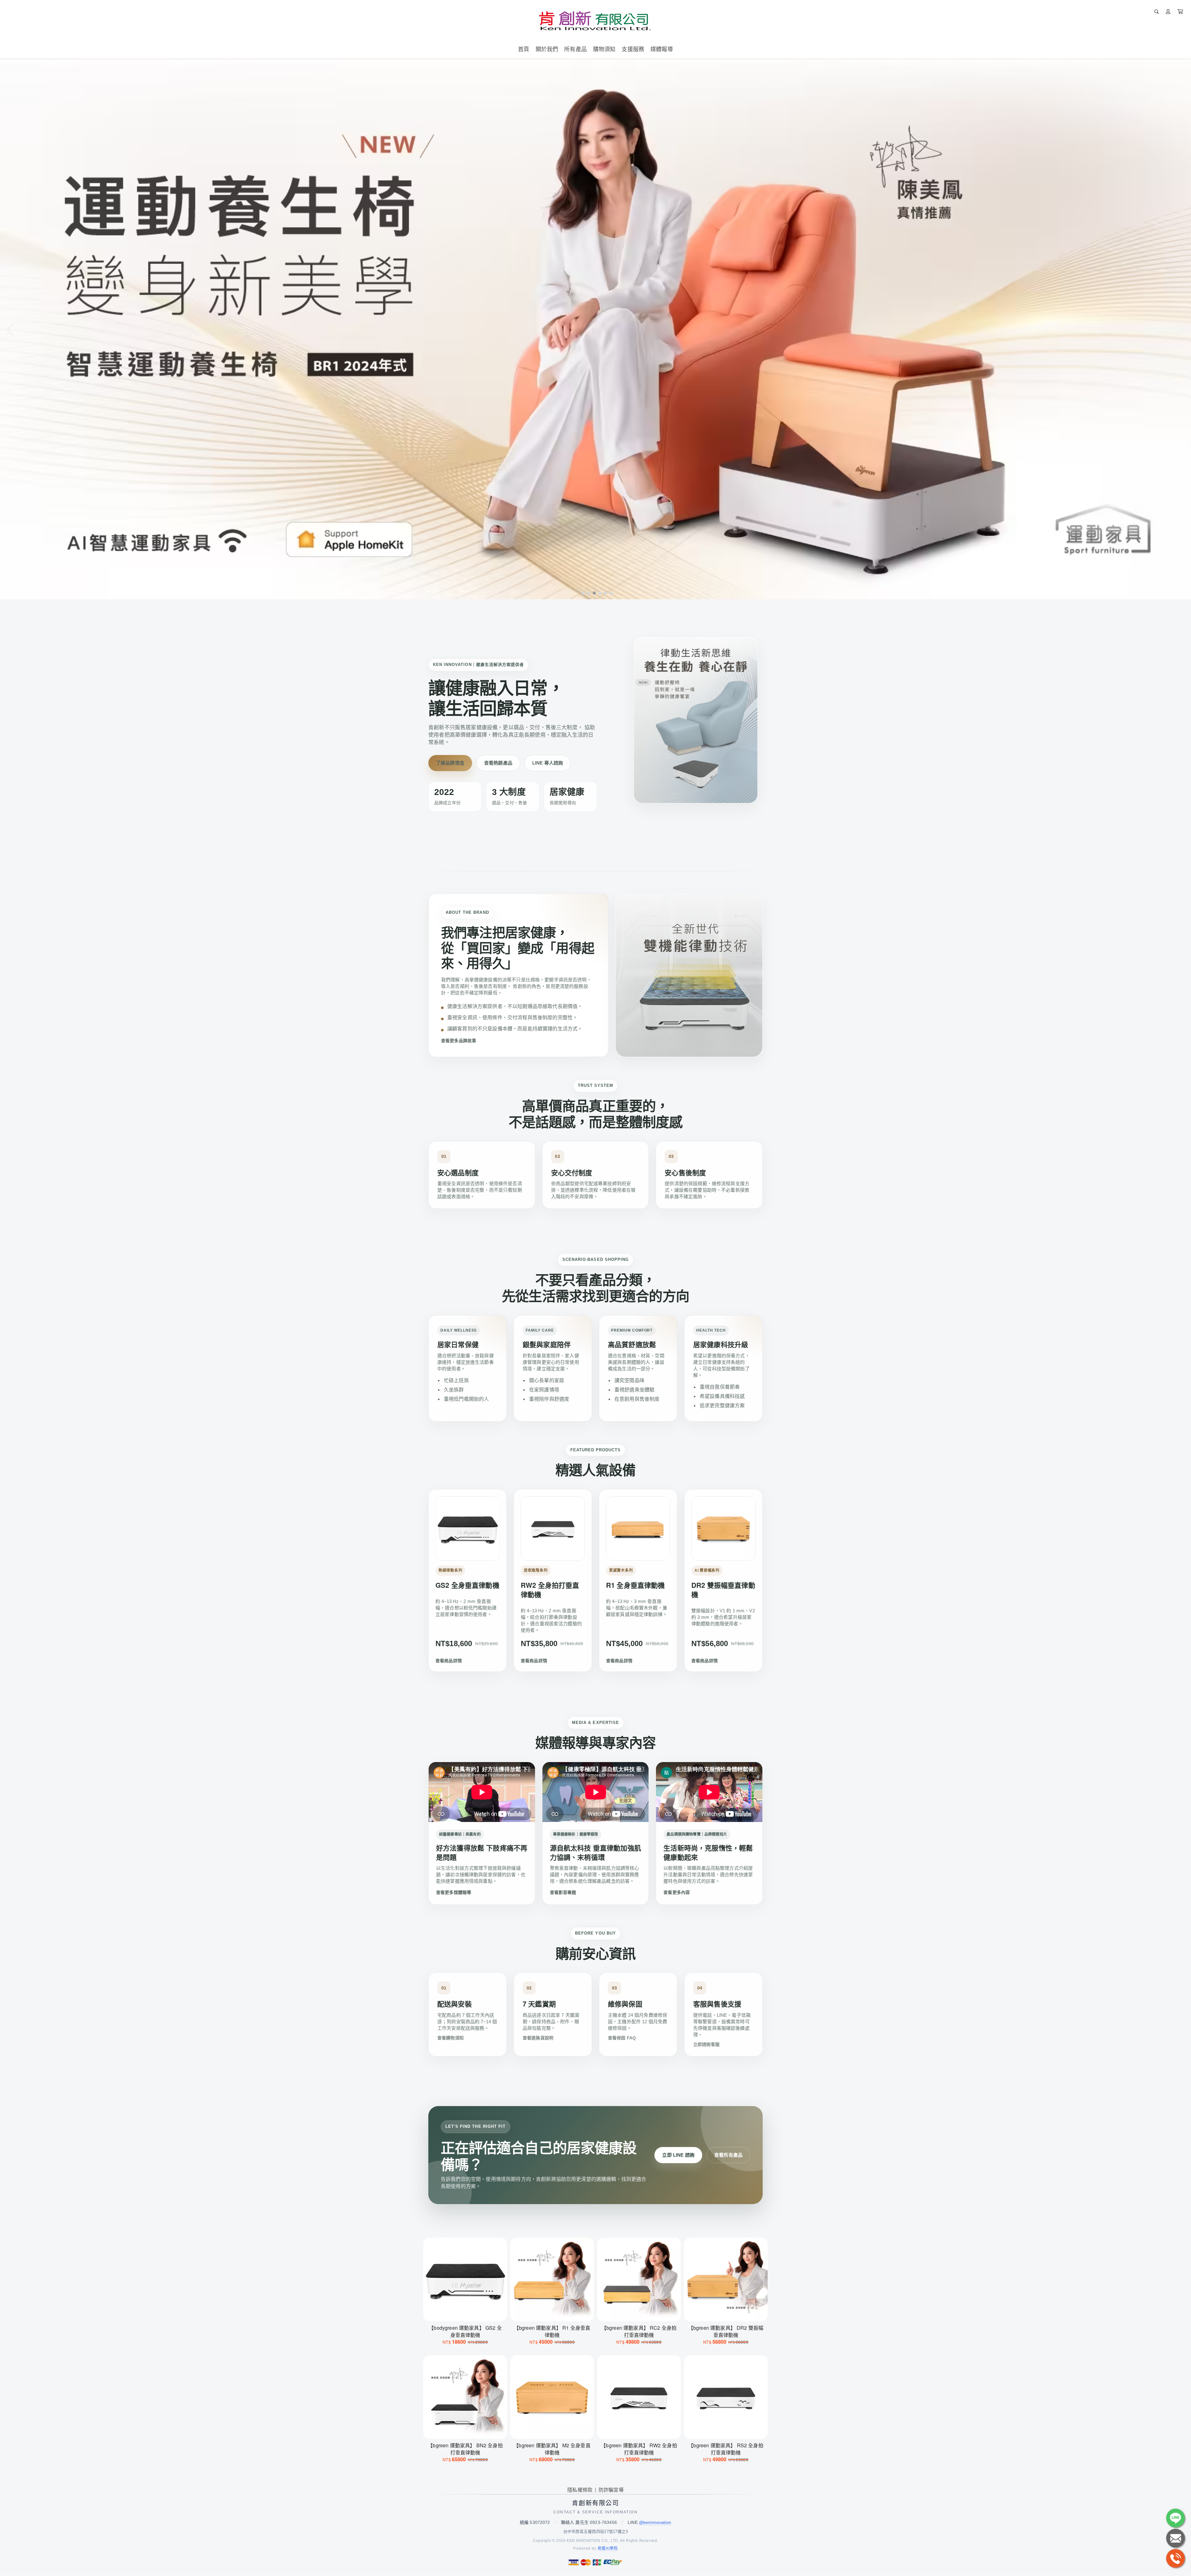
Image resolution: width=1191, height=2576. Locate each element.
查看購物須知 (451, 2038)
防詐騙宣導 (611, 2490)
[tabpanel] (595, 329)
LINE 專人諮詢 (548, 763)
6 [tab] (609, 593)
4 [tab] (598, 593)
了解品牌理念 (450, 763)
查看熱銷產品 (498, 763)
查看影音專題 (563, 1892)
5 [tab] (604, 593)
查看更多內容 (677, 1892)
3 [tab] (593, 593)
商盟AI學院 (608, 2548)
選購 (468, 2313)
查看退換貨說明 (538, 2038)
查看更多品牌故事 (459, 1041)
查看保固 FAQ (622, 2038)
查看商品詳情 (449, 1661)
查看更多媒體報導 (454, 1892)
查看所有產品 (728, 2155)
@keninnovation (655, 2522)
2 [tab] (587, 593)
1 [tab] (582, 593)
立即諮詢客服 (706, 2044)
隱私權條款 (580, 2490)
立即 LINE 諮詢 (678, 2155)
